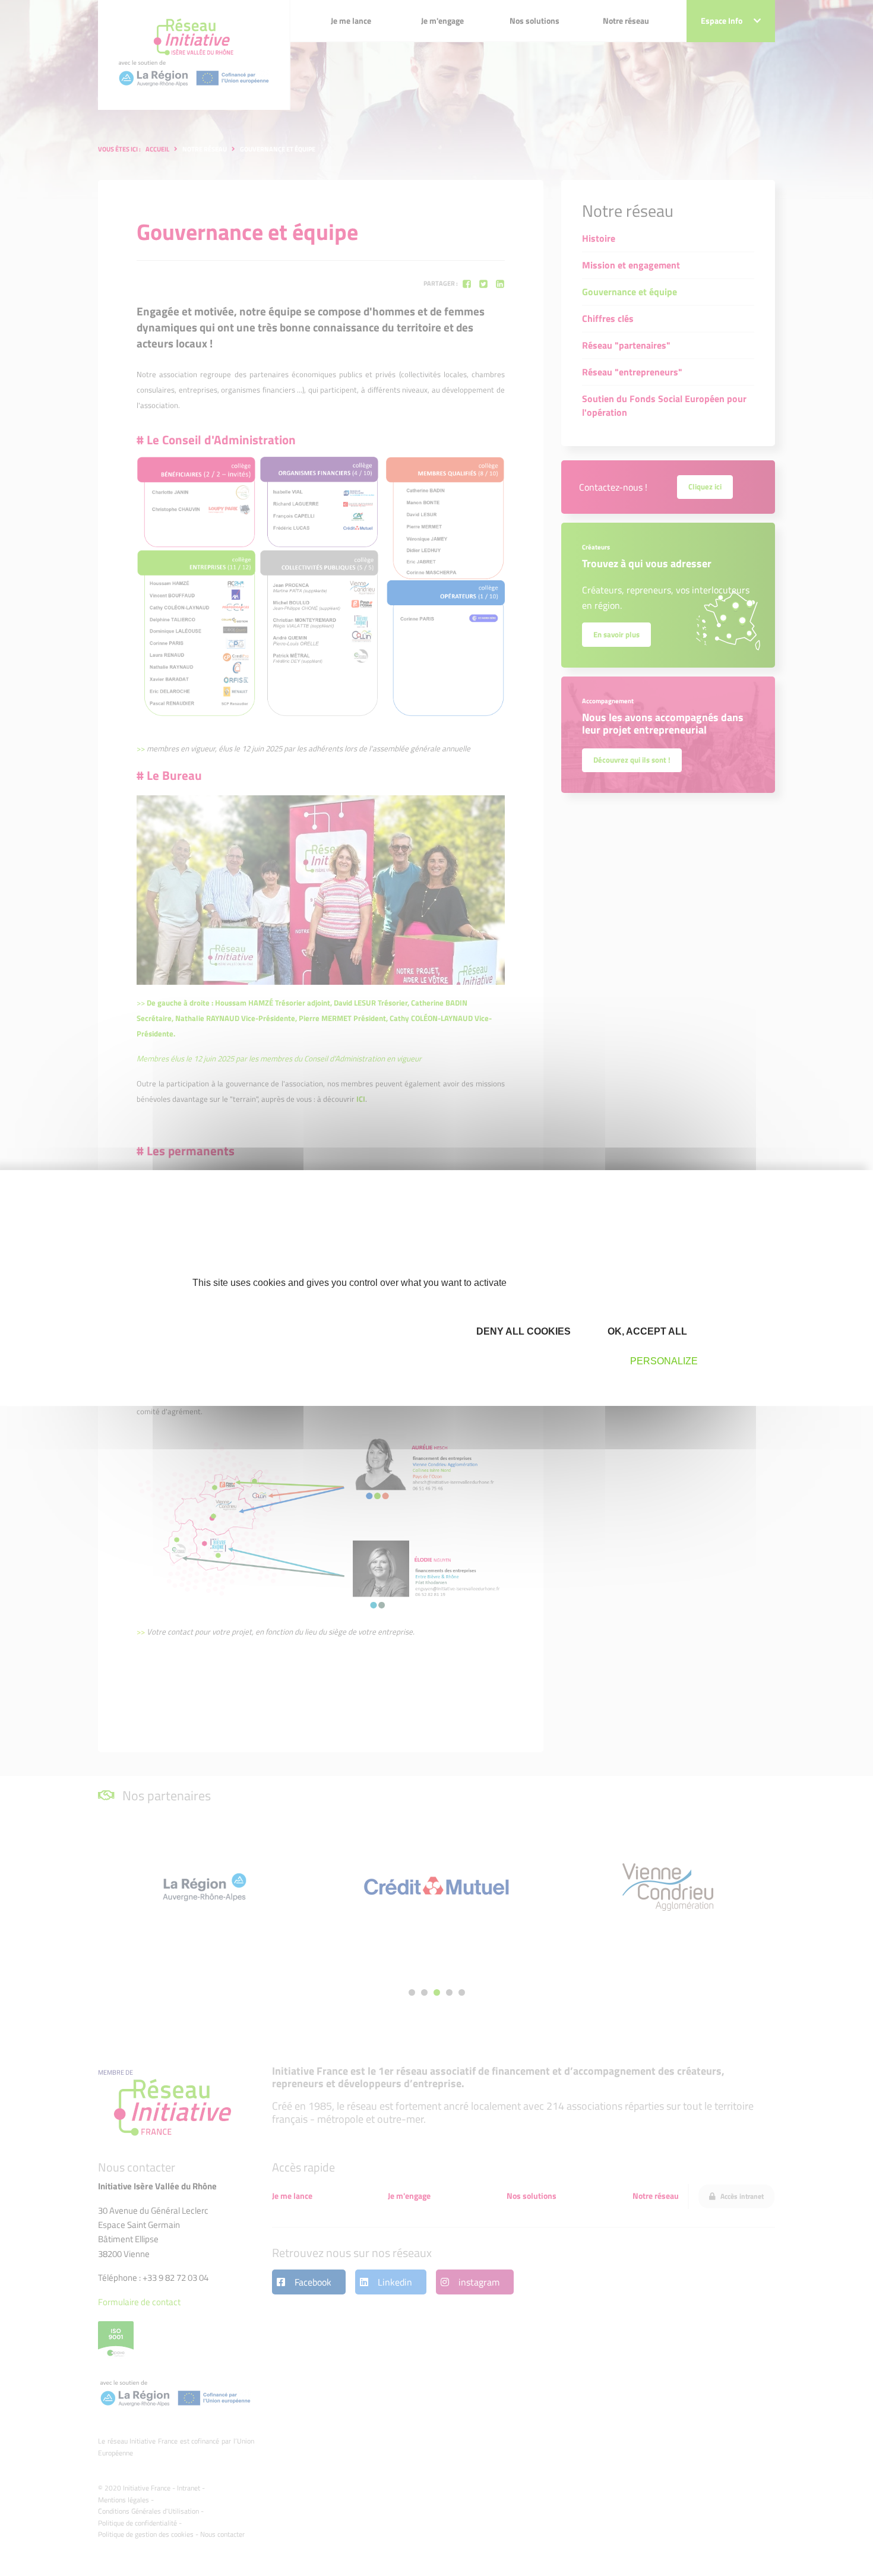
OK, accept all (646, 1331)
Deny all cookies (522, 1331)
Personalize (664, 1361)
